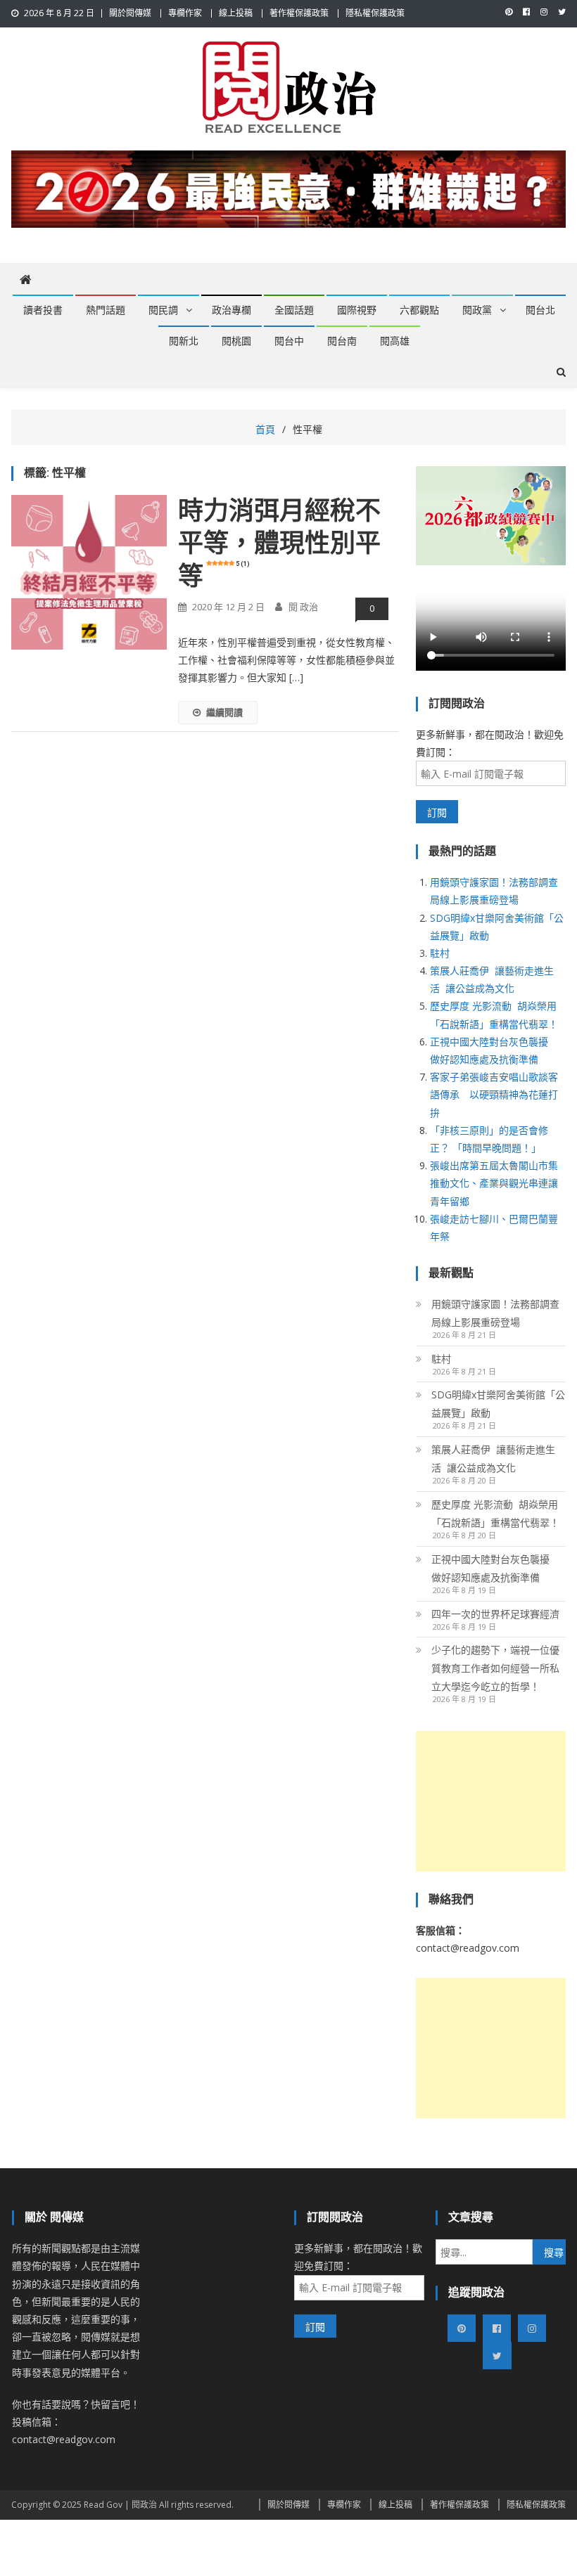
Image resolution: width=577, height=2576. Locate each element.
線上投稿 (236, 13)
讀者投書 (43, 310)
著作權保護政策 (299, 13)
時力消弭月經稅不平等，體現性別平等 (279, 544)
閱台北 (540, 310)
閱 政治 (303, 607)
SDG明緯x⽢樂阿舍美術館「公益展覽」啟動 (498, 1404)
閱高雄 (395, 341)
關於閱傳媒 (130, 13)
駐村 (440, 953)
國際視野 (357, 310)
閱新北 (184, 341)
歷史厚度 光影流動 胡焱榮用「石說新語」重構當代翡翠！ (495, 1513)
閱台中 (289, 341)
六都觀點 (419, 310)
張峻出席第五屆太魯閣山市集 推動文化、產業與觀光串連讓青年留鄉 (499, 1183)
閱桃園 (236, 341)
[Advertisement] (491, 1801)
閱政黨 (477, 310)
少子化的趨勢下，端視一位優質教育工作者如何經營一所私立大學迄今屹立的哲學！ (495, 1668)
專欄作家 (185, 13)
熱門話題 (106, 310)
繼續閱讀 (224, 712)
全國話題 (294, 310)
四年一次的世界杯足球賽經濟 (495, 1614)
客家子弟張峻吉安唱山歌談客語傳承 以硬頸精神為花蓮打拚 (494, 1094)
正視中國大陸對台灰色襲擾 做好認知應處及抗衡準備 (493, 1568)
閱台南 (342, 341)
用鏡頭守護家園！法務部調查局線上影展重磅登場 (495, 1313)
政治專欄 (232, 310)
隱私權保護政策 (375, 13)
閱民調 (163, 310)
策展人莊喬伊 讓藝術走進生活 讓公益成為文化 (493, 1458)
